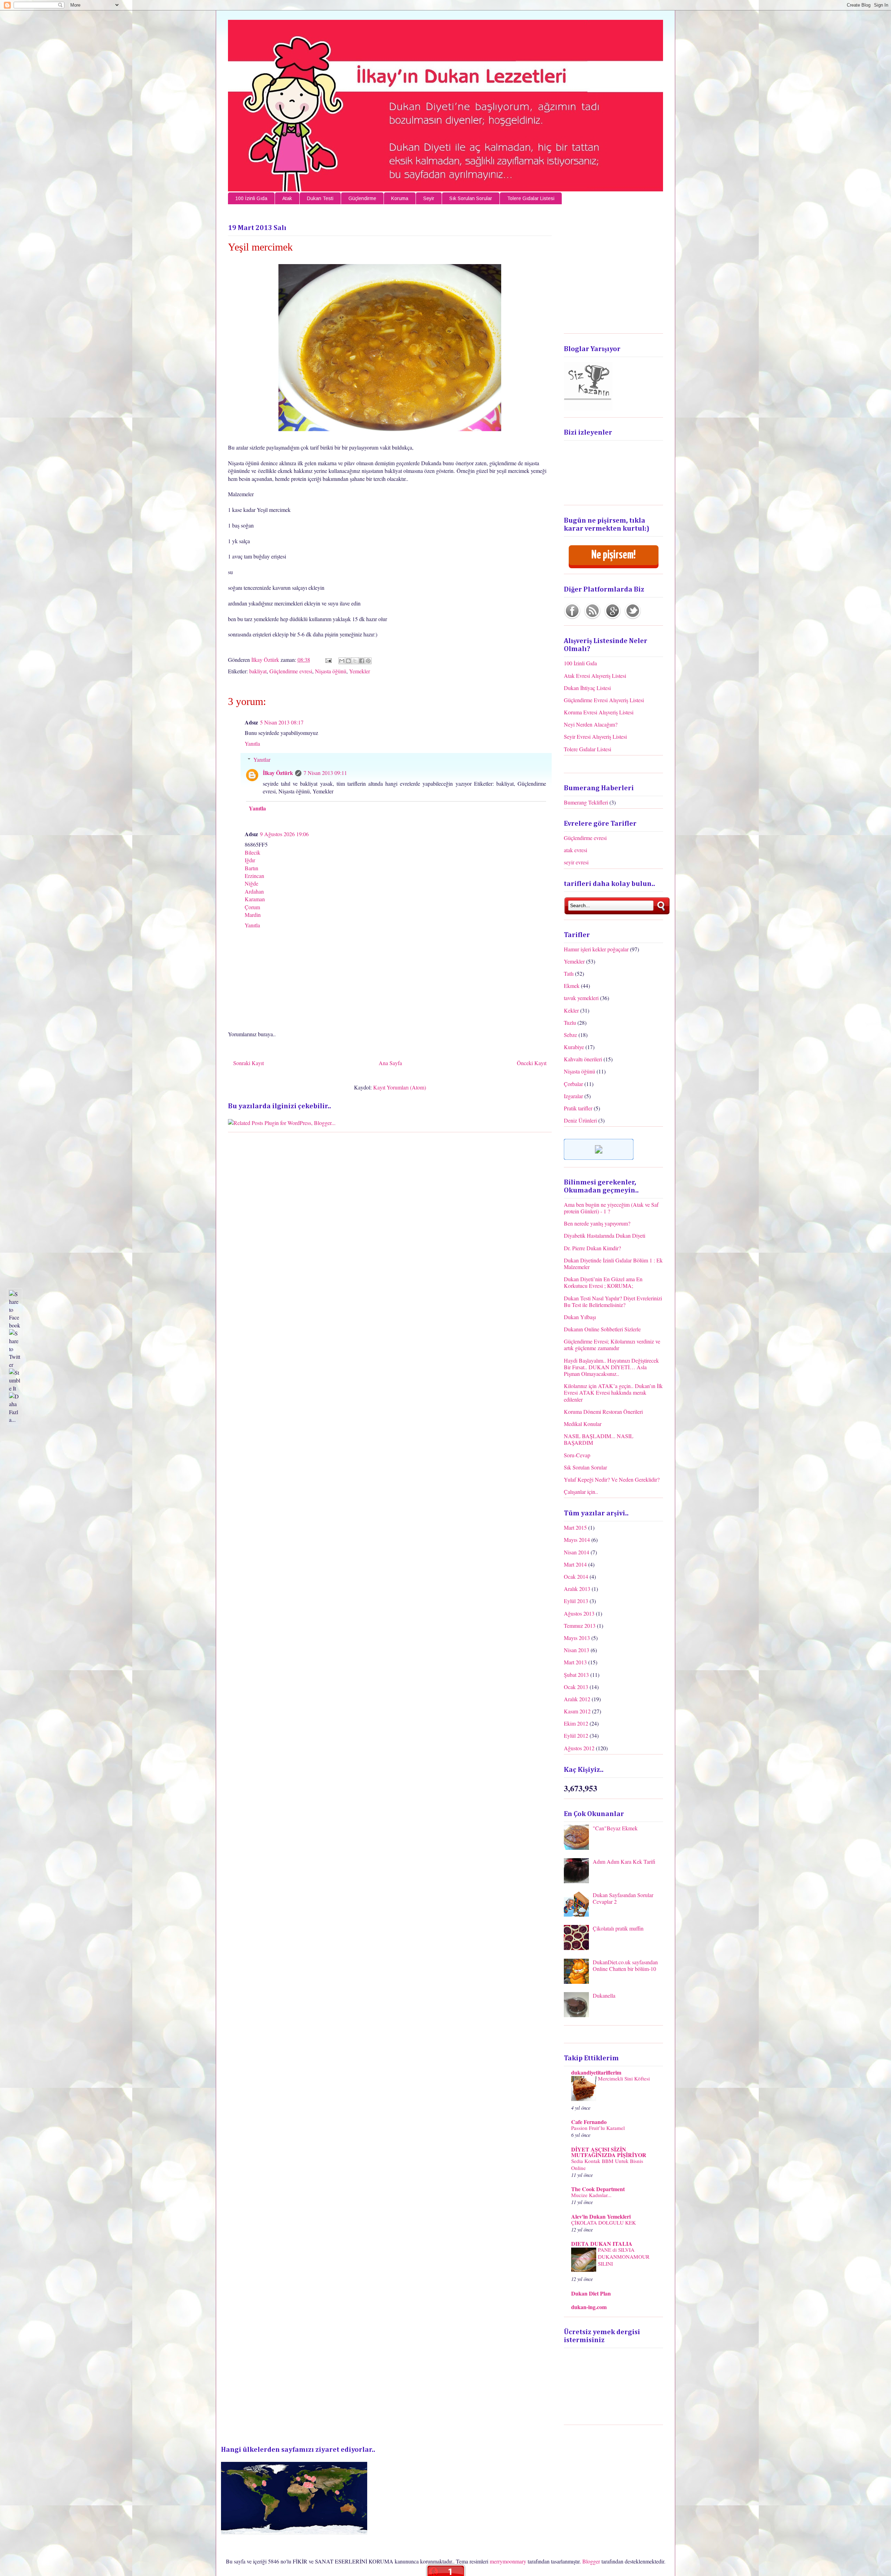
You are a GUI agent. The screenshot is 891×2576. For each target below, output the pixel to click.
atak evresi (575, 850)
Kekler (571, 1010)
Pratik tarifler (578, 1108)
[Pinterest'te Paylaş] (368, 661)
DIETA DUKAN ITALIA (602, 2244)
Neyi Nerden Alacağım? (591, 724)
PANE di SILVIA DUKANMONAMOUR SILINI (624, 2257)
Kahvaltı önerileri (583, 1059)
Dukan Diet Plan (591, 2293)
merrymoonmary (508, 2561)
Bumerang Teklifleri (586, 802)
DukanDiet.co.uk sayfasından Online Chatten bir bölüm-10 (625, 1965)
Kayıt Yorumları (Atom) (400, 1087)
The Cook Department (598, 2189)
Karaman (255, 899)
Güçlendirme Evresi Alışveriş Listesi (604, 700)
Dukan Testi (320, 198)
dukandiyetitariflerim (596, 2072)
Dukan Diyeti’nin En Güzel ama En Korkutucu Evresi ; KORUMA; (603, 1282)
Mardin (253, 915)
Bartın (251, 868)
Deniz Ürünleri (580, 1120)
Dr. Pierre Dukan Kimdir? (592, 1248)
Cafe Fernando (589, 2122)
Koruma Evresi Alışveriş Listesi (599, 712)
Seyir (429, 198)
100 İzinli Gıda (251, 198)
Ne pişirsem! (613, 555)
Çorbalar (573, 1084)
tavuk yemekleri (581, 998)
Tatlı (569, 973)
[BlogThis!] (348, 661)
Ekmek (572, 986)
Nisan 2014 (577, 1552)
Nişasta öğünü (331, 671)
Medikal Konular (583, 1424)
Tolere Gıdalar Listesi (531, 198)
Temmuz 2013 (580, 1626)
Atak (287, 198)
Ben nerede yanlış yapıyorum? (597, 1223)
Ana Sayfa (390, 1063)
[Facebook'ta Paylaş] (362, 661)
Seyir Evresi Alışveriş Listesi (595, 736)
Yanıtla (252, 743)
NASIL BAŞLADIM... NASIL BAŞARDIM (599, 1439)
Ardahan (254, 891)
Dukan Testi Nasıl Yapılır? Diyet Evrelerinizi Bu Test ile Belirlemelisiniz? (613, 1301)
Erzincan (254, 876)
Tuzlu (570, 1023)
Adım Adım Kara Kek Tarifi (624, 1861)
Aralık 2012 (577, 1699)
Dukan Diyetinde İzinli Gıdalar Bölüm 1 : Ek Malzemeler (613, 1263)
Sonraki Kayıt (249, 1063)
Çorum (252, 907)
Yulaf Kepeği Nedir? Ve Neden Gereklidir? (612, 1479)
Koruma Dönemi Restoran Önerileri (603, 1412)
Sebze (570, 1035)
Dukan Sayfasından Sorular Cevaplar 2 (623, 1898)
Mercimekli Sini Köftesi (624, 2078)
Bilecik (253, 852)
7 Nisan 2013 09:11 (325, 773)
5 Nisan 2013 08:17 (282, 722)
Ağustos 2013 (579, 1613)
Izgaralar (573, 1096)
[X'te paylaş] (355, 661)
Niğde (251, 883)
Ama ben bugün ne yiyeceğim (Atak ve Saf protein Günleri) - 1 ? (611, 1208)
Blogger (591, 2561)
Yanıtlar (262, 759)
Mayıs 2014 (577, 1540)
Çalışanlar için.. (581, 1492)
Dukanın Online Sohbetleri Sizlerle (602, 1329)
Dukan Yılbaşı (580, 1317)
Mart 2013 (575, 1662)
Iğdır (250, 860)
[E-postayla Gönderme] (328, 660)
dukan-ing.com (589, 2307)
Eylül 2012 (576, 1735)
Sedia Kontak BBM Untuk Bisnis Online (607, 2164)
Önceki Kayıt (532, 1063)
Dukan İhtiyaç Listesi (587, 688)
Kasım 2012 (577, 1711)
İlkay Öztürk (266, 660)
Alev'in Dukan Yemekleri (601, 2216)
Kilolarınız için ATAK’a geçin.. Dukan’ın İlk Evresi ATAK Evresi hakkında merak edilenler (613, 1392)
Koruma (400, 198)
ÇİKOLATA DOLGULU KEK (604, 2222)
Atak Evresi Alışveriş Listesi (595, 676)
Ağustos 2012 (579, 1748)
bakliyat (258, 671)
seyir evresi (576, 862)
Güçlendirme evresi (291, 671)
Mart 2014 (575, 1564)
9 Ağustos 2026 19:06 (284, 834)
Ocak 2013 (576, 1687)
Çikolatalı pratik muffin (618, 1928)
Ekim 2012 (576, 1723)
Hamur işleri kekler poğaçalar (596, 949)
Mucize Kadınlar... (591, 2195)
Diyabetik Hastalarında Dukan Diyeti (605, 1235)
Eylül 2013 (576, 1601)
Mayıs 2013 (577, 1638)
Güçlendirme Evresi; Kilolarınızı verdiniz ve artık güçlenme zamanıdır (612, 1345)
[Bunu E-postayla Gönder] (342, 661)
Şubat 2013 (576, 1675)
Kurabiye (574, 1047)
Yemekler (360, 671)
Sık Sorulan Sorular (471, 198)
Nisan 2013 (577, 1650)
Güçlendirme (362, 198)
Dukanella (604, 1995)
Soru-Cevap (577, 1455)
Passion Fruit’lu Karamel (598, 2128)
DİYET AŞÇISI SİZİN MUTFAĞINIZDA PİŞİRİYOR (609, 2152)
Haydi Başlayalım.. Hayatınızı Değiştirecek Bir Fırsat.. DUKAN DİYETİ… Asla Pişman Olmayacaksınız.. (611, 1367)
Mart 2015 (575, 1527)
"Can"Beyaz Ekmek (615, 1828)
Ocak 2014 (576, 1576)
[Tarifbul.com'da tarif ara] (599, 1158)
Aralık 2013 (577, 1589)
